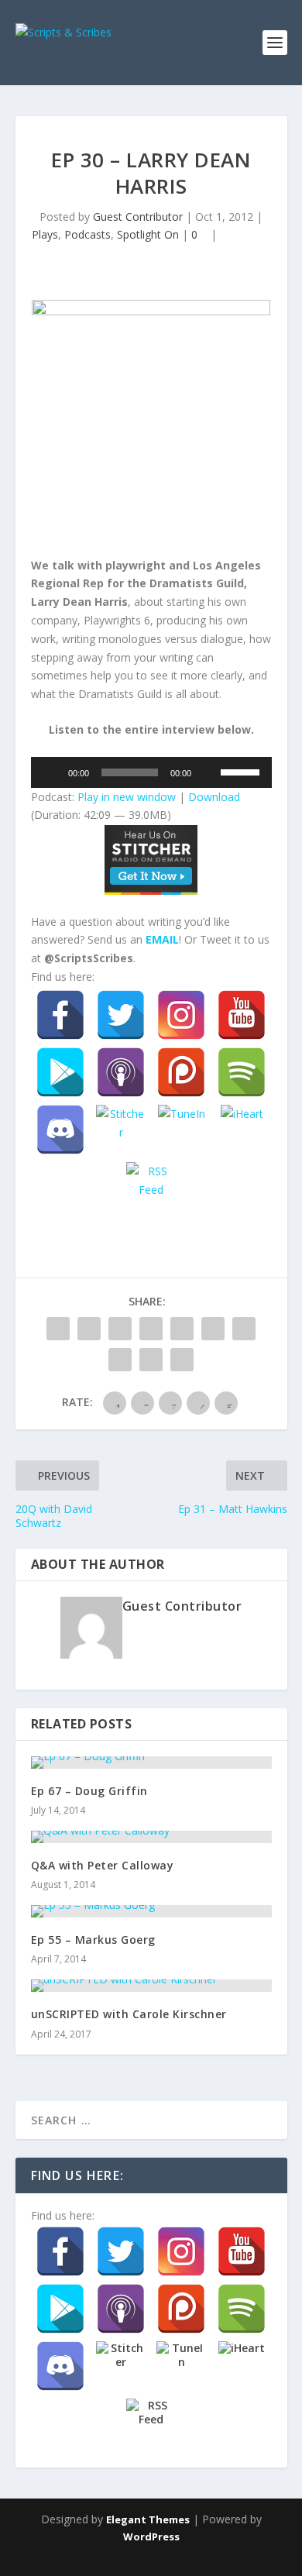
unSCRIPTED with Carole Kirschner (129, 2014)
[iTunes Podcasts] (121, 1072)
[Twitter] (121, 1015)
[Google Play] (60, 1072)
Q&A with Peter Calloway (103, 1865)
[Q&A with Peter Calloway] (151, 1837)
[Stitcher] (121, 1130)
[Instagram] (181, 1015)
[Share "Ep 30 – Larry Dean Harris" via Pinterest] (182, 1329)
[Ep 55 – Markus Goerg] (151, 1911)
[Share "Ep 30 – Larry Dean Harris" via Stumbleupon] (120, 1360)
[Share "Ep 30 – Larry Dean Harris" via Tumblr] (151, 1329)
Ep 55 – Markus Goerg (93, 1940)
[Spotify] (242, 1072)
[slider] (242, 771)
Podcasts (88, 234)
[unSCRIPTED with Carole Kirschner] (151, 1986)
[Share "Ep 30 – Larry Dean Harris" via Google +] (120, 1329)
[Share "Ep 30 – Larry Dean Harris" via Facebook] (58, 1329)
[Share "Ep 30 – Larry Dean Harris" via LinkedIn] (213, 1329)
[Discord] (60, 1130)
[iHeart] (242, 1130)
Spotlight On (148, 234)
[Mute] (208, 772)
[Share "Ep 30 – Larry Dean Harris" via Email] (151, 1360)
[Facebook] (60, 1015)
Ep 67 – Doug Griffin (89, 1791)
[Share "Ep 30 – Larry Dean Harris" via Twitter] (89, 1329)
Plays (45, 234)
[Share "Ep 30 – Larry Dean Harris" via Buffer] (244, 1329)
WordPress (151, 2536)
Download (214, 797)
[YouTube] (242, 1015)
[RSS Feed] (151, 1187)
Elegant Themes (148, 2519)
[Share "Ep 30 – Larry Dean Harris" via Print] (182, 1360)
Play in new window (127, 797)
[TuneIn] (181, 1130)
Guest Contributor (138, 217)
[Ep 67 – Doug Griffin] (151, 1763)
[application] (151, 772)
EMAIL (162, 939)
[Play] (51, 772)
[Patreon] (181, 1072)
